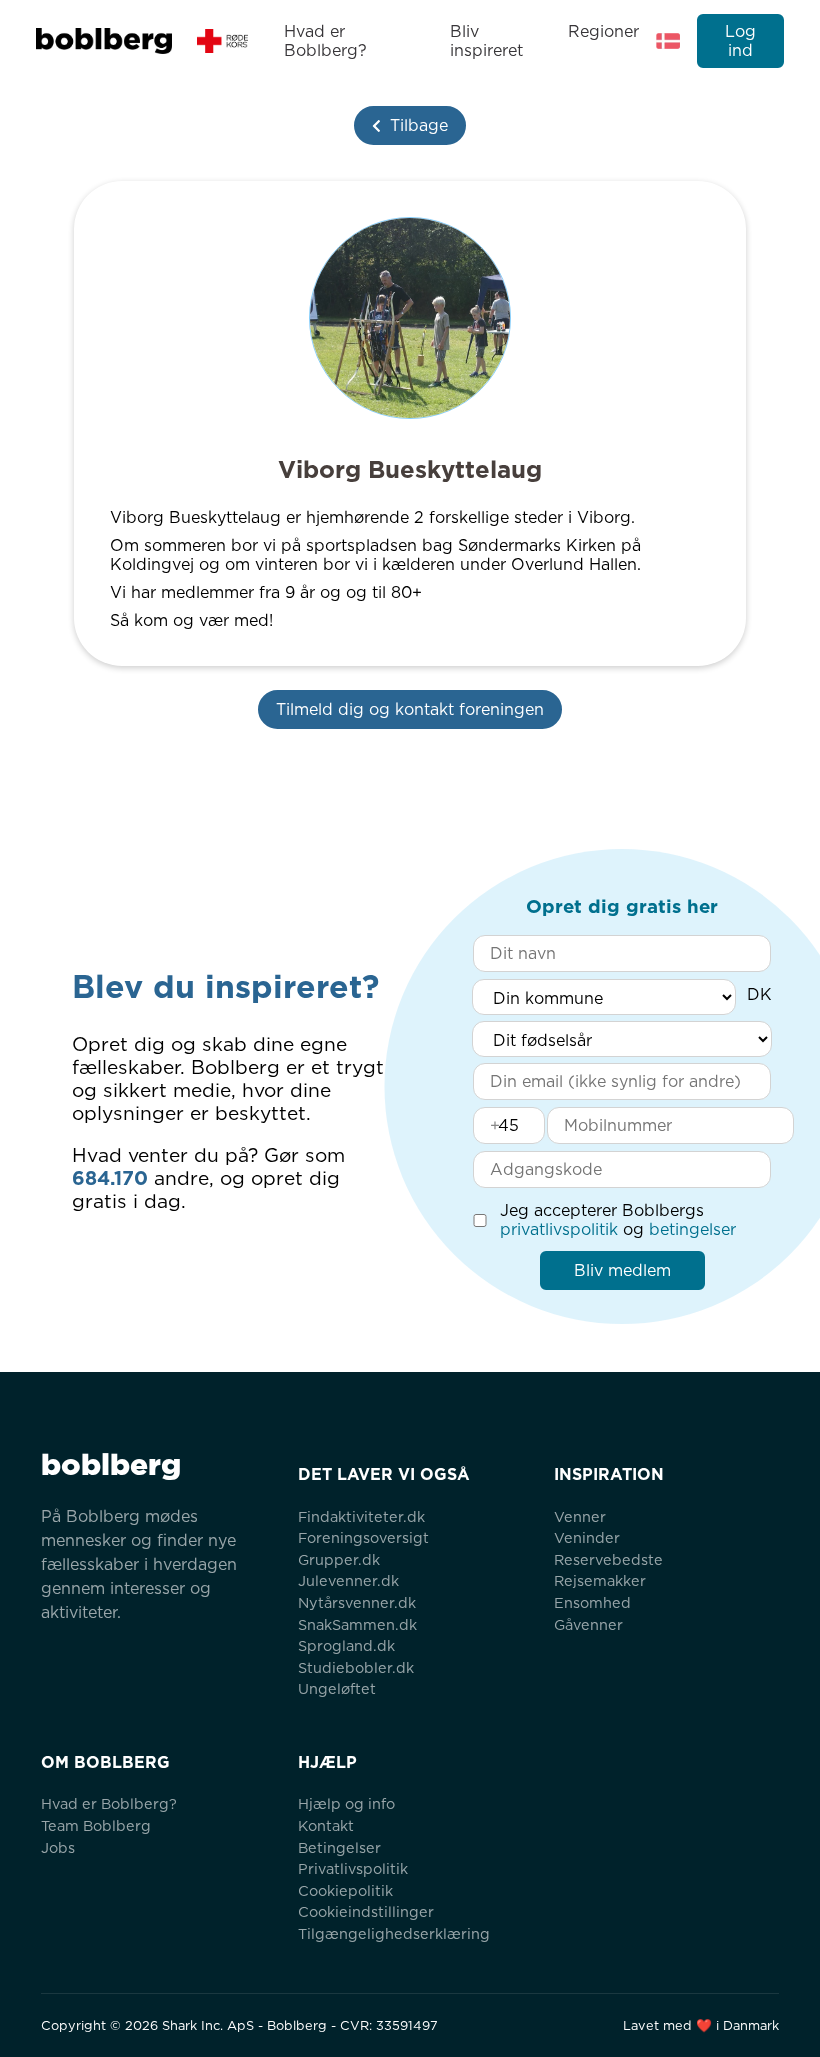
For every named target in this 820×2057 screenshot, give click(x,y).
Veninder (587, 1537)
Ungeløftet (337, 1688)
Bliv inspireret (486, 41)
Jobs (58, 1847)
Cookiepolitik (345, 1890)
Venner (580, 1516)
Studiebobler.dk (356, 1667)
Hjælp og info (346, 1803)
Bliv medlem (622, 1270)
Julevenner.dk (348, 1580)
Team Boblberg (96, 1825)
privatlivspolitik (559, 1229)
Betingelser (339, 1847)
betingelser (692, 1229)
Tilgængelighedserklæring (394, 1933)
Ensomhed (592, 1602)
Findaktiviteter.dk (361, 1516)
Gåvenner (588, 1624)
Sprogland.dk (346, 1645)
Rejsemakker (600, 1580)
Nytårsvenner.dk (357, 1602)
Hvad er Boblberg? (325, 41)
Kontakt (326, 1825)
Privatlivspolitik (353, 1868)
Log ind (740, 41)
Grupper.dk (339, 1559)
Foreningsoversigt (363, 1537)
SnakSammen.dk (357, 1624)
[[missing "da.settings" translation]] (668, 41)
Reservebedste (608, 1559)
